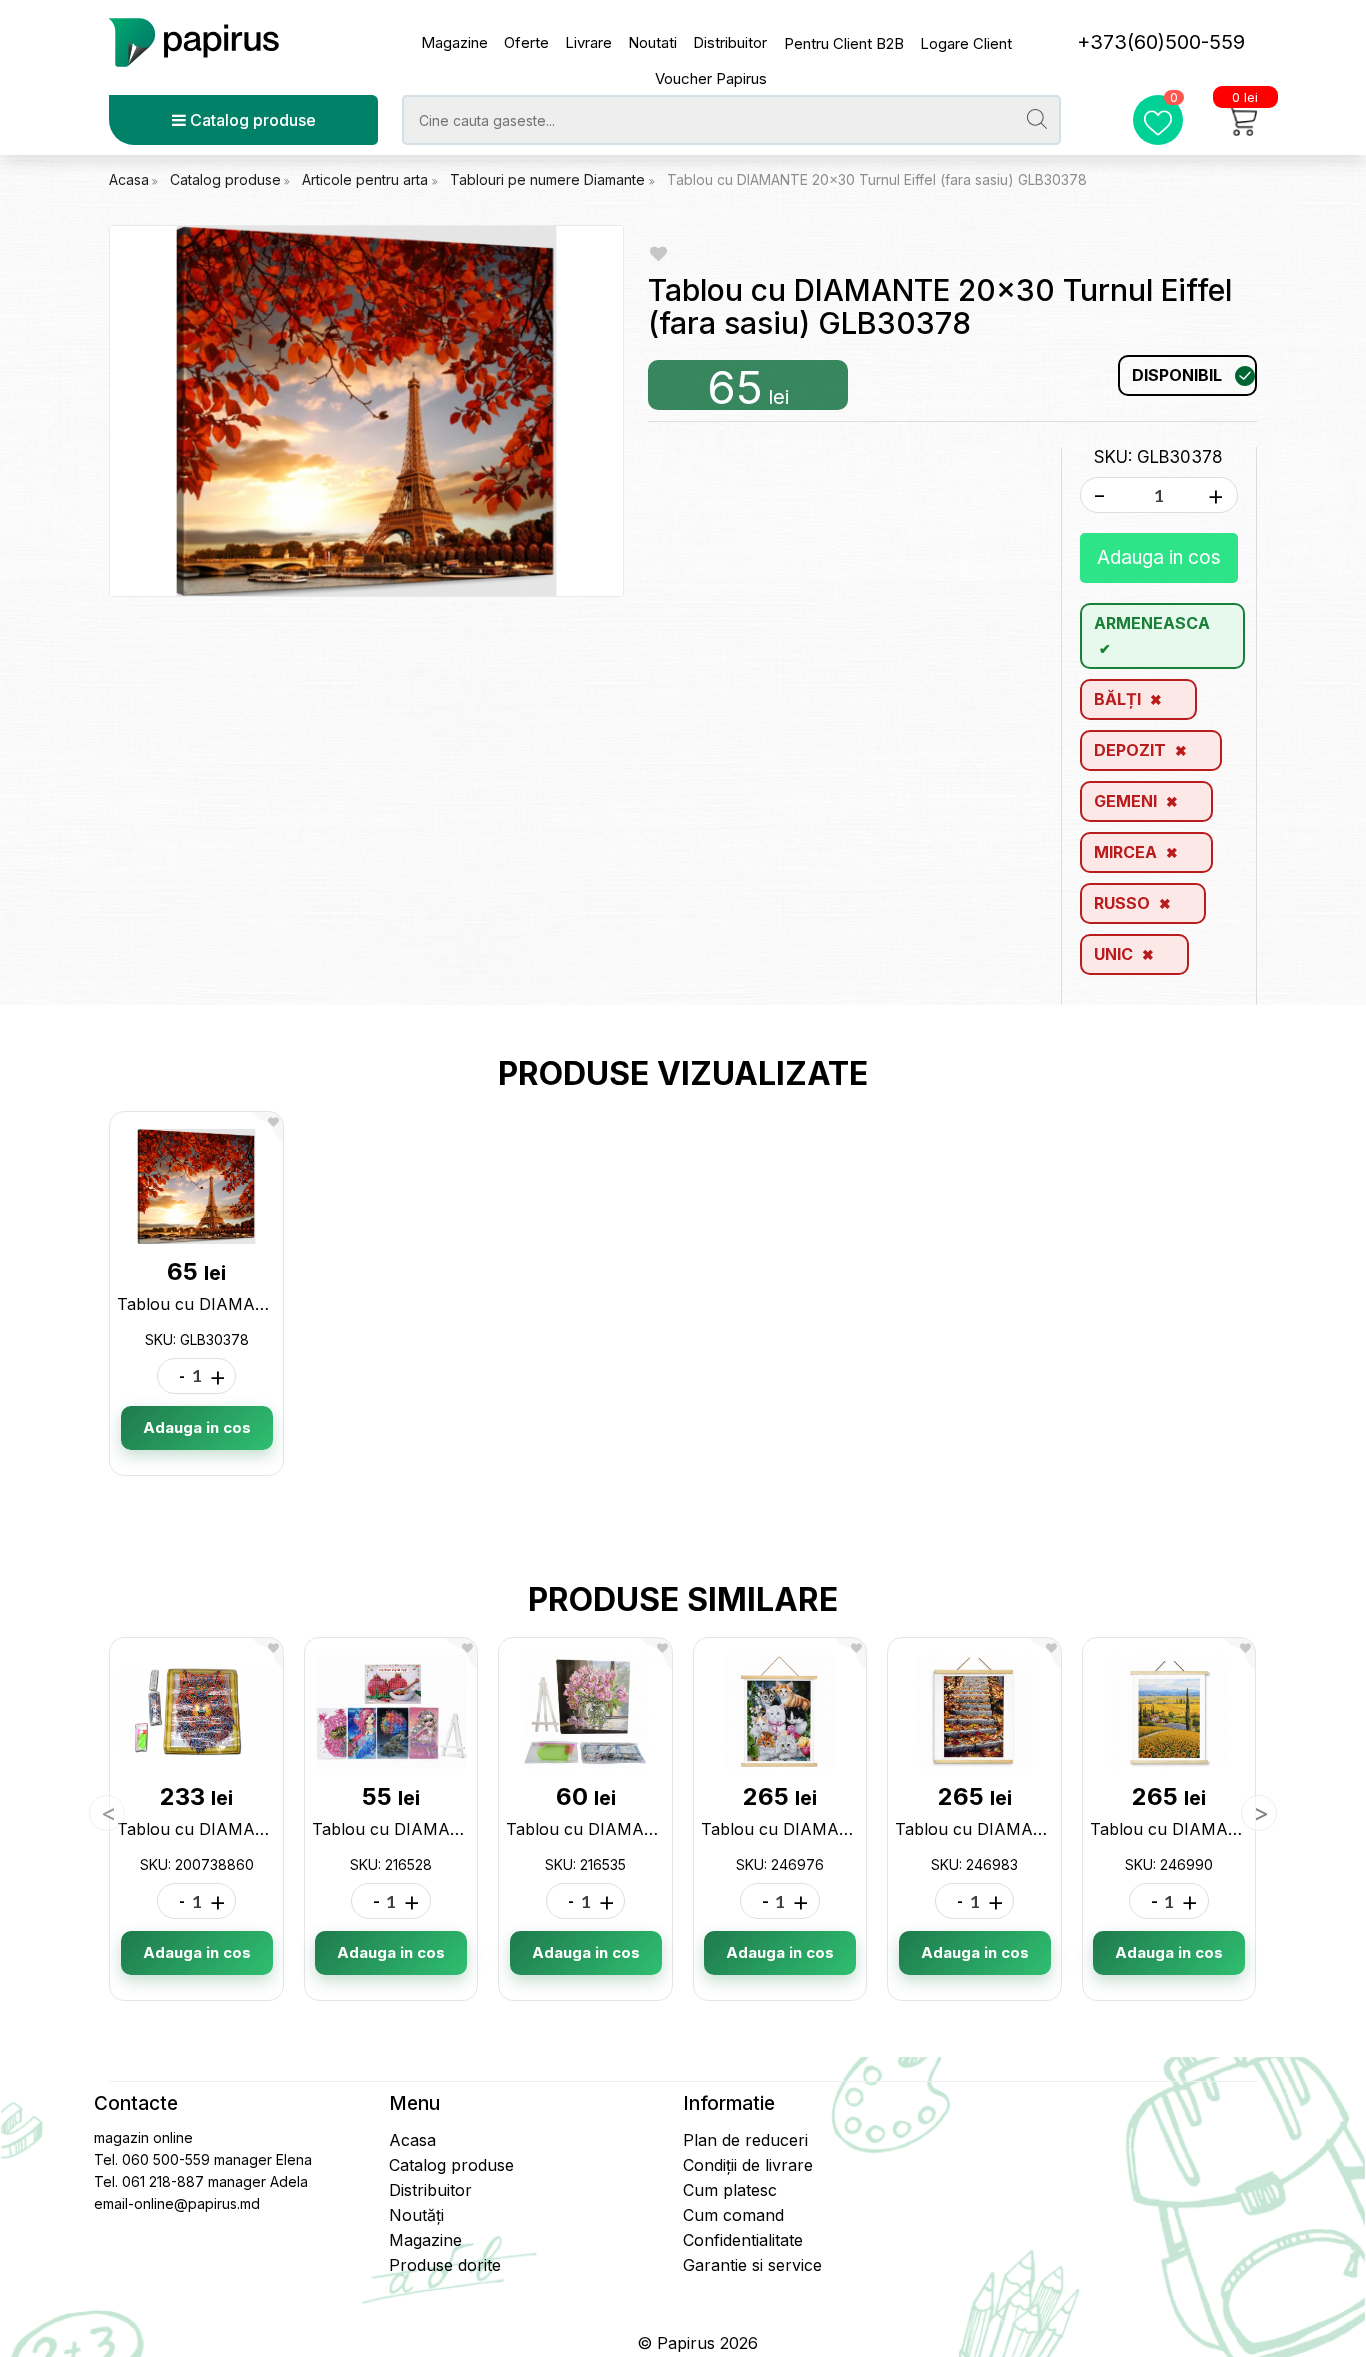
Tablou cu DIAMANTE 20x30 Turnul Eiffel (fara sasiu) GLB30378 (877, 179)
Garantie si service (752, 2265)
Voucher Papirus (711, 78)
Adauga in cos (1159, 557)
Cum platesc (730, 2190)
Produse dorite (445, 2265)
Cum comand (733, 2215)
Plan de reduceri (745, 2140)
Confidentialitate (743, 2240)
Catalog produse (251, 120)
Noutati (652, 42)
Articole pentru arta (367, 179)
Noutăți (416, 2215)
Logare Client (966, 43)
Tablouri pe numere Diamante (549, 179)
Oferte (526, 42)
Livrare (588, 42)
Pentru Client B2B (844, 43)
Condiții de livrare (748, 2165)
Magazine (454, 42)
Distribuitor (730, 42)
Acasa (129, 179)
